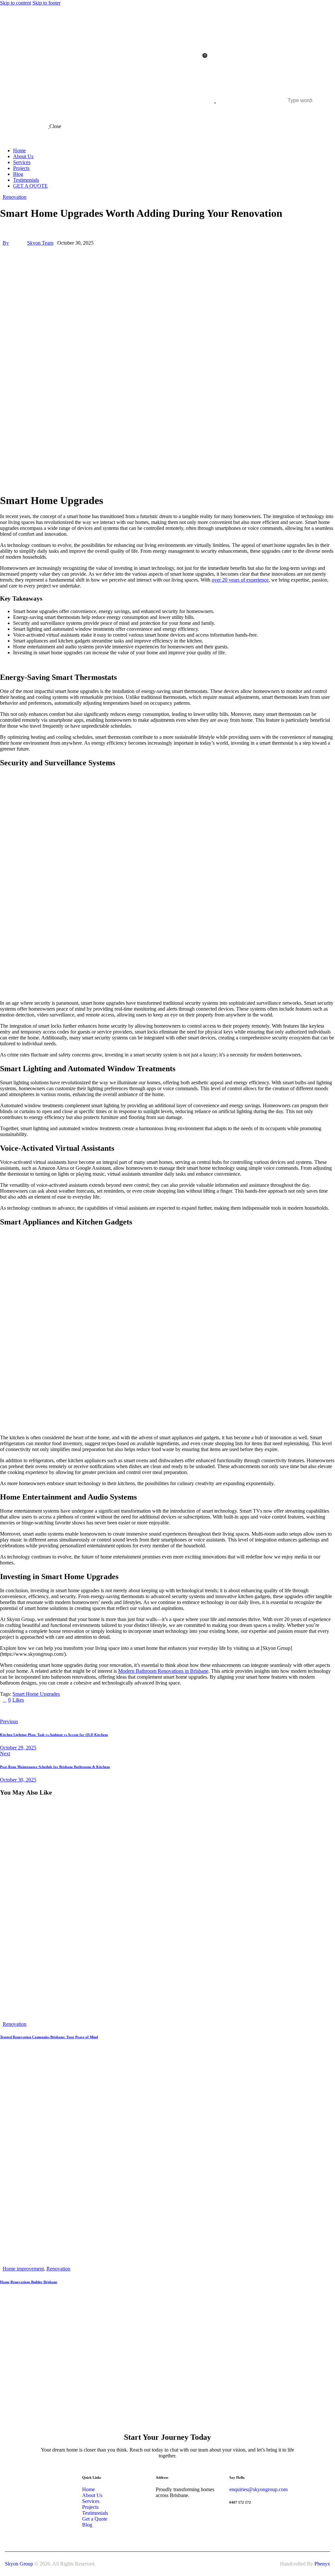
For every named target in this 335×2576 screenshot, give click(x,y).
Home (88, 2489)
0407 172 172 (240, 2502)
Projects (90, 2507)
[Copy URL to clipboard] (63, 1711)
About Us (93, 2495)
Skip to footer (46, 3)
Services (91, 2501)
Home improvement (23, 2269)
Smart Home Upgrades (36, 1694)
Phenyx (322, 2564)
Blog (87, 2525)
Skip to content (16, 3)
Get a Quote (95, 2519)
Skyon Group (19, 2564)
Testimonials (95, 2513)
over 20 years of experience (240, 580)
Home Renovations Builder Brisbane (29, 2282)
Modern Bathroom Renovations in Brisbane (163, 1671)
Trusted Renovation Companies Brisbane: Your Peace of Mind (49, 2037)
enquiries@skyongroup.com (258, 2489)
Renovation (15, 197)
